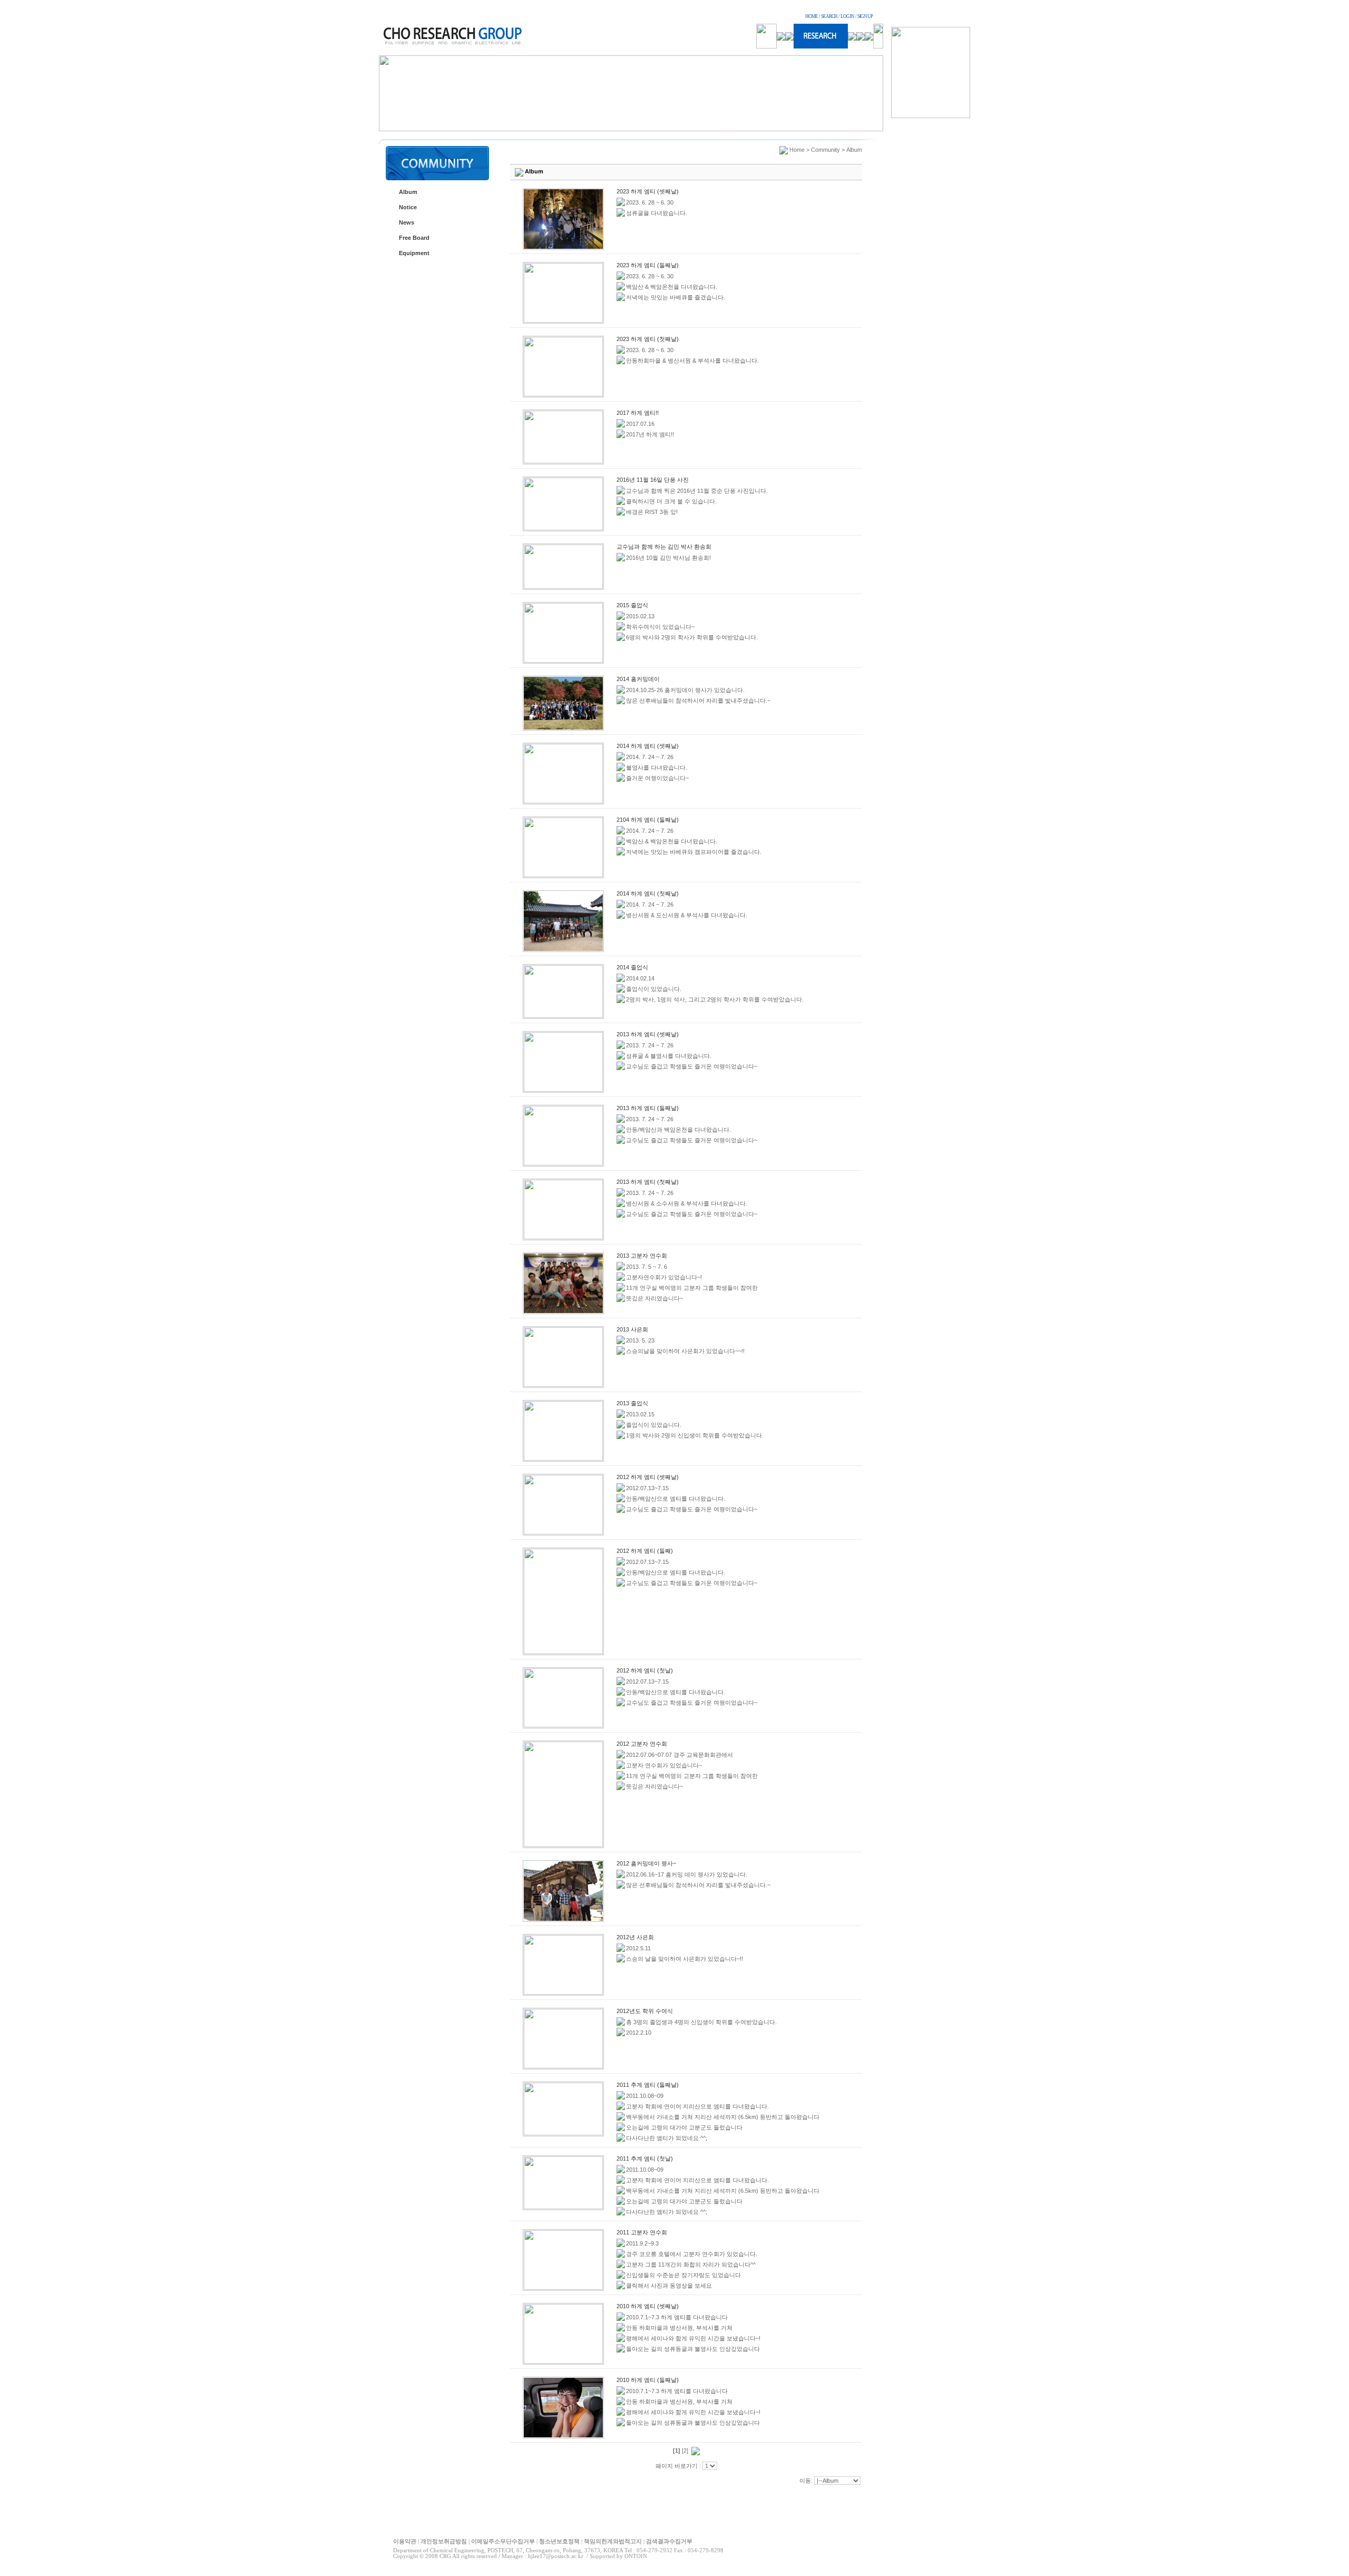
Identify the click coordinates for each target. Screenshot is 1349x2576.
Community (825, 150)
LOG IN (847, 16)
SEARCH (829, 16)
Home (797, 150)
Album (408, 192)
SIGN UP (865, 16)
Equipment (414, 253)
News (407, 222)
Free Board (414, 238)
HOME (812, 16)
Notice (408, 207)
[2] (685, 2451)
